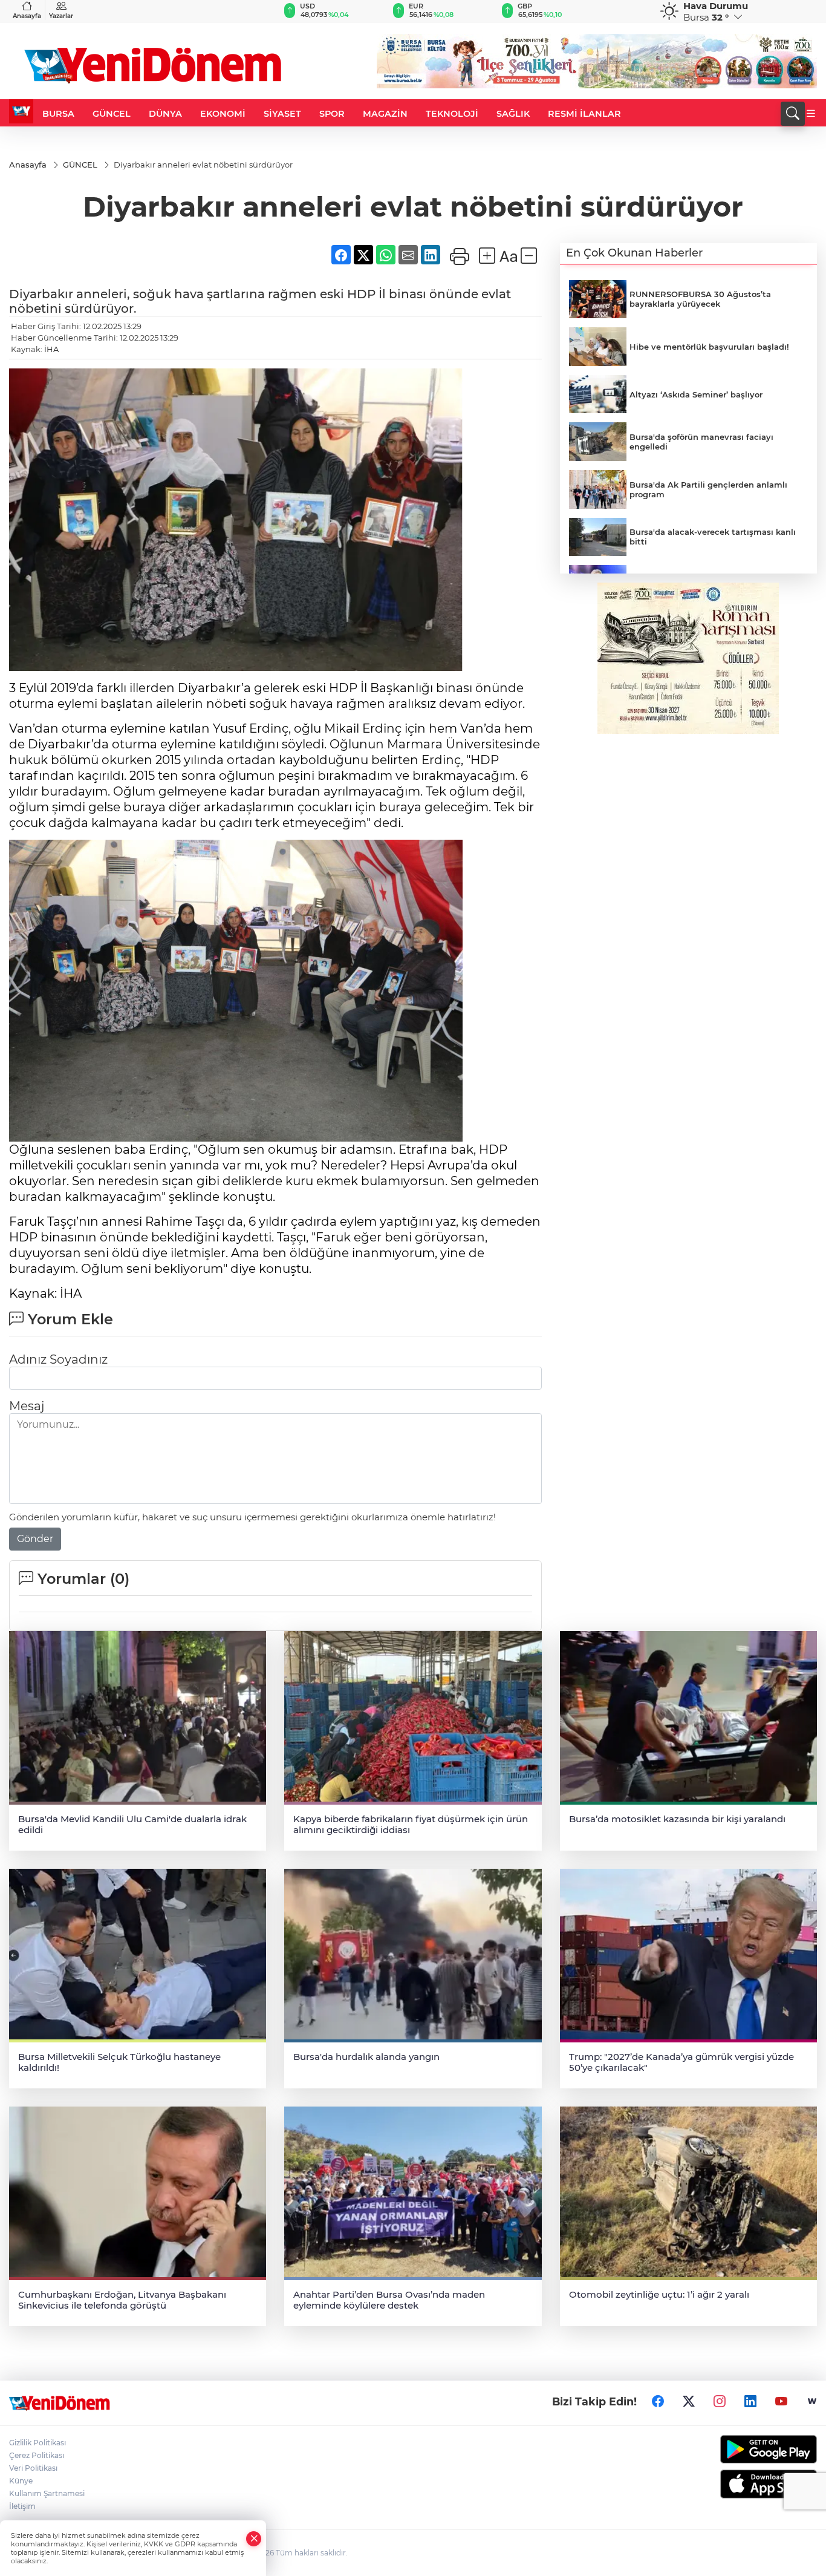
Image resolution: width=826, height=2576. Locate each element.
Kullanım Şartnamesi (47, 2493)
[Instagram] (720, 2402)
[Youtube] (781, 2402)
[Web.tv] (812, 2402)
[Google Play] (723, 2449)
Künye (21, 2481)
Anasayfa (27, 16)
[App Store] (723, 2484)
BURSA (58, 114)
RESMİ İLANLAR (584, 114)
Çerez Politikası (37, 2455)
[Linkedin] (750, 2402)
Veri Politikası (33, 2468)
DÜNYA (165, 114)
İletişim (22, 2506)
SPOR (332, 114)
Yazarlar (61, 16)
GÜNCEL (112, 114)
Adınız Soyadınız (58, 1359)
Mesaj (27, 1406)
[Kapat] (254, 2539)
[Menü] (811, 114)
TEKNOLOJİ (452, 114)
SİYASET (282, 114)
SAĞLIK (513, 114)
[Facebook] (658, 2402)
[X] (689, 2402)
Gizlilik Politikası (37, 2443)
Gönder (35, 1539)
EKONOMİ (223, 114)
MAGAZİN (385, 114)
